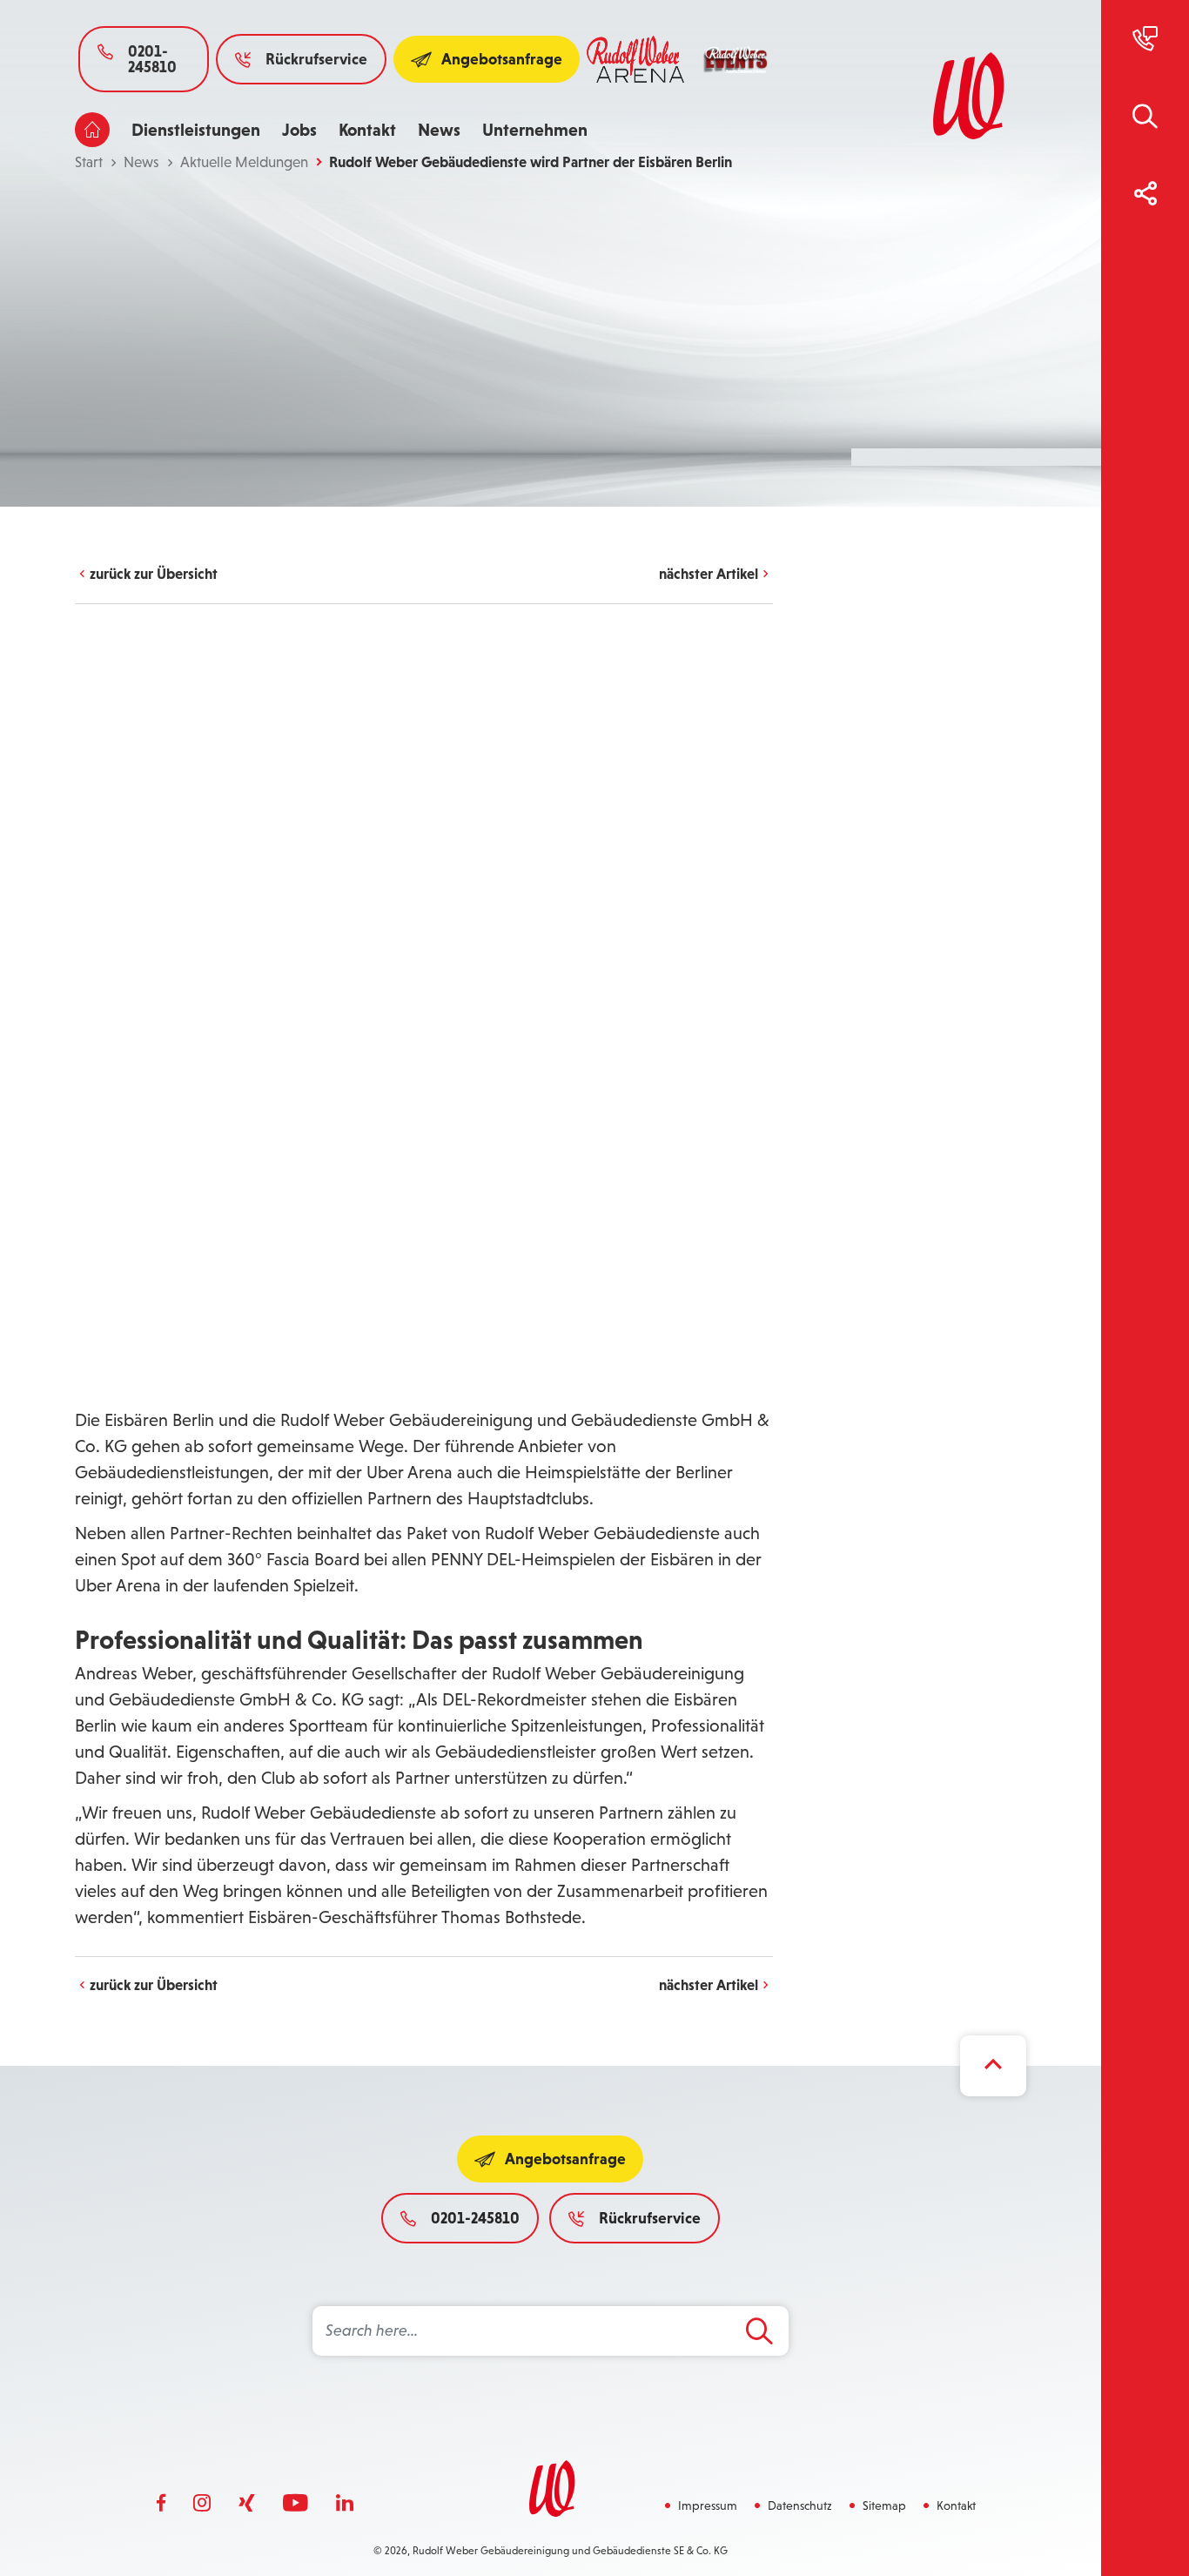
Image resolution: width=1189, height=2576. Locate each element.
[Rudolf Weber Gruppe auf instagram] (202, 2504)
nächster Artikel (709, 574)
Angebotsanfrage (502, 59)
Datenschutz (800, 2505)
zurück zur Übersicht (154, 574)
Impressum (708, 2505)
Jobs (299, 130)
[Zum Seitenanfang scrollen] (993, 2066)
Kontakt (367, 130)
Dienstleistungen (196, 130)
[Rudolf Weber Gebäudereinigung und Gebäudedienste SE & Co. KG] (966, 96)
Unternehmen (535, 130)
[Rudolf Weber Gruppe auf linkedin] (345, 2504)
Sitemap (884, 2505)
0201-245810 (152, 59)
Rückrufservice (316, 59)
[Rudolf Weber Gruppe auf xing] (247, 2504)
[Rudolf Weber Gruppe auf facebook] (161, 2504)
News (439, 130)
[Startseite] (92, 130)
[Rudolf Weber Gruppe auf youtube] (296, 2504)
